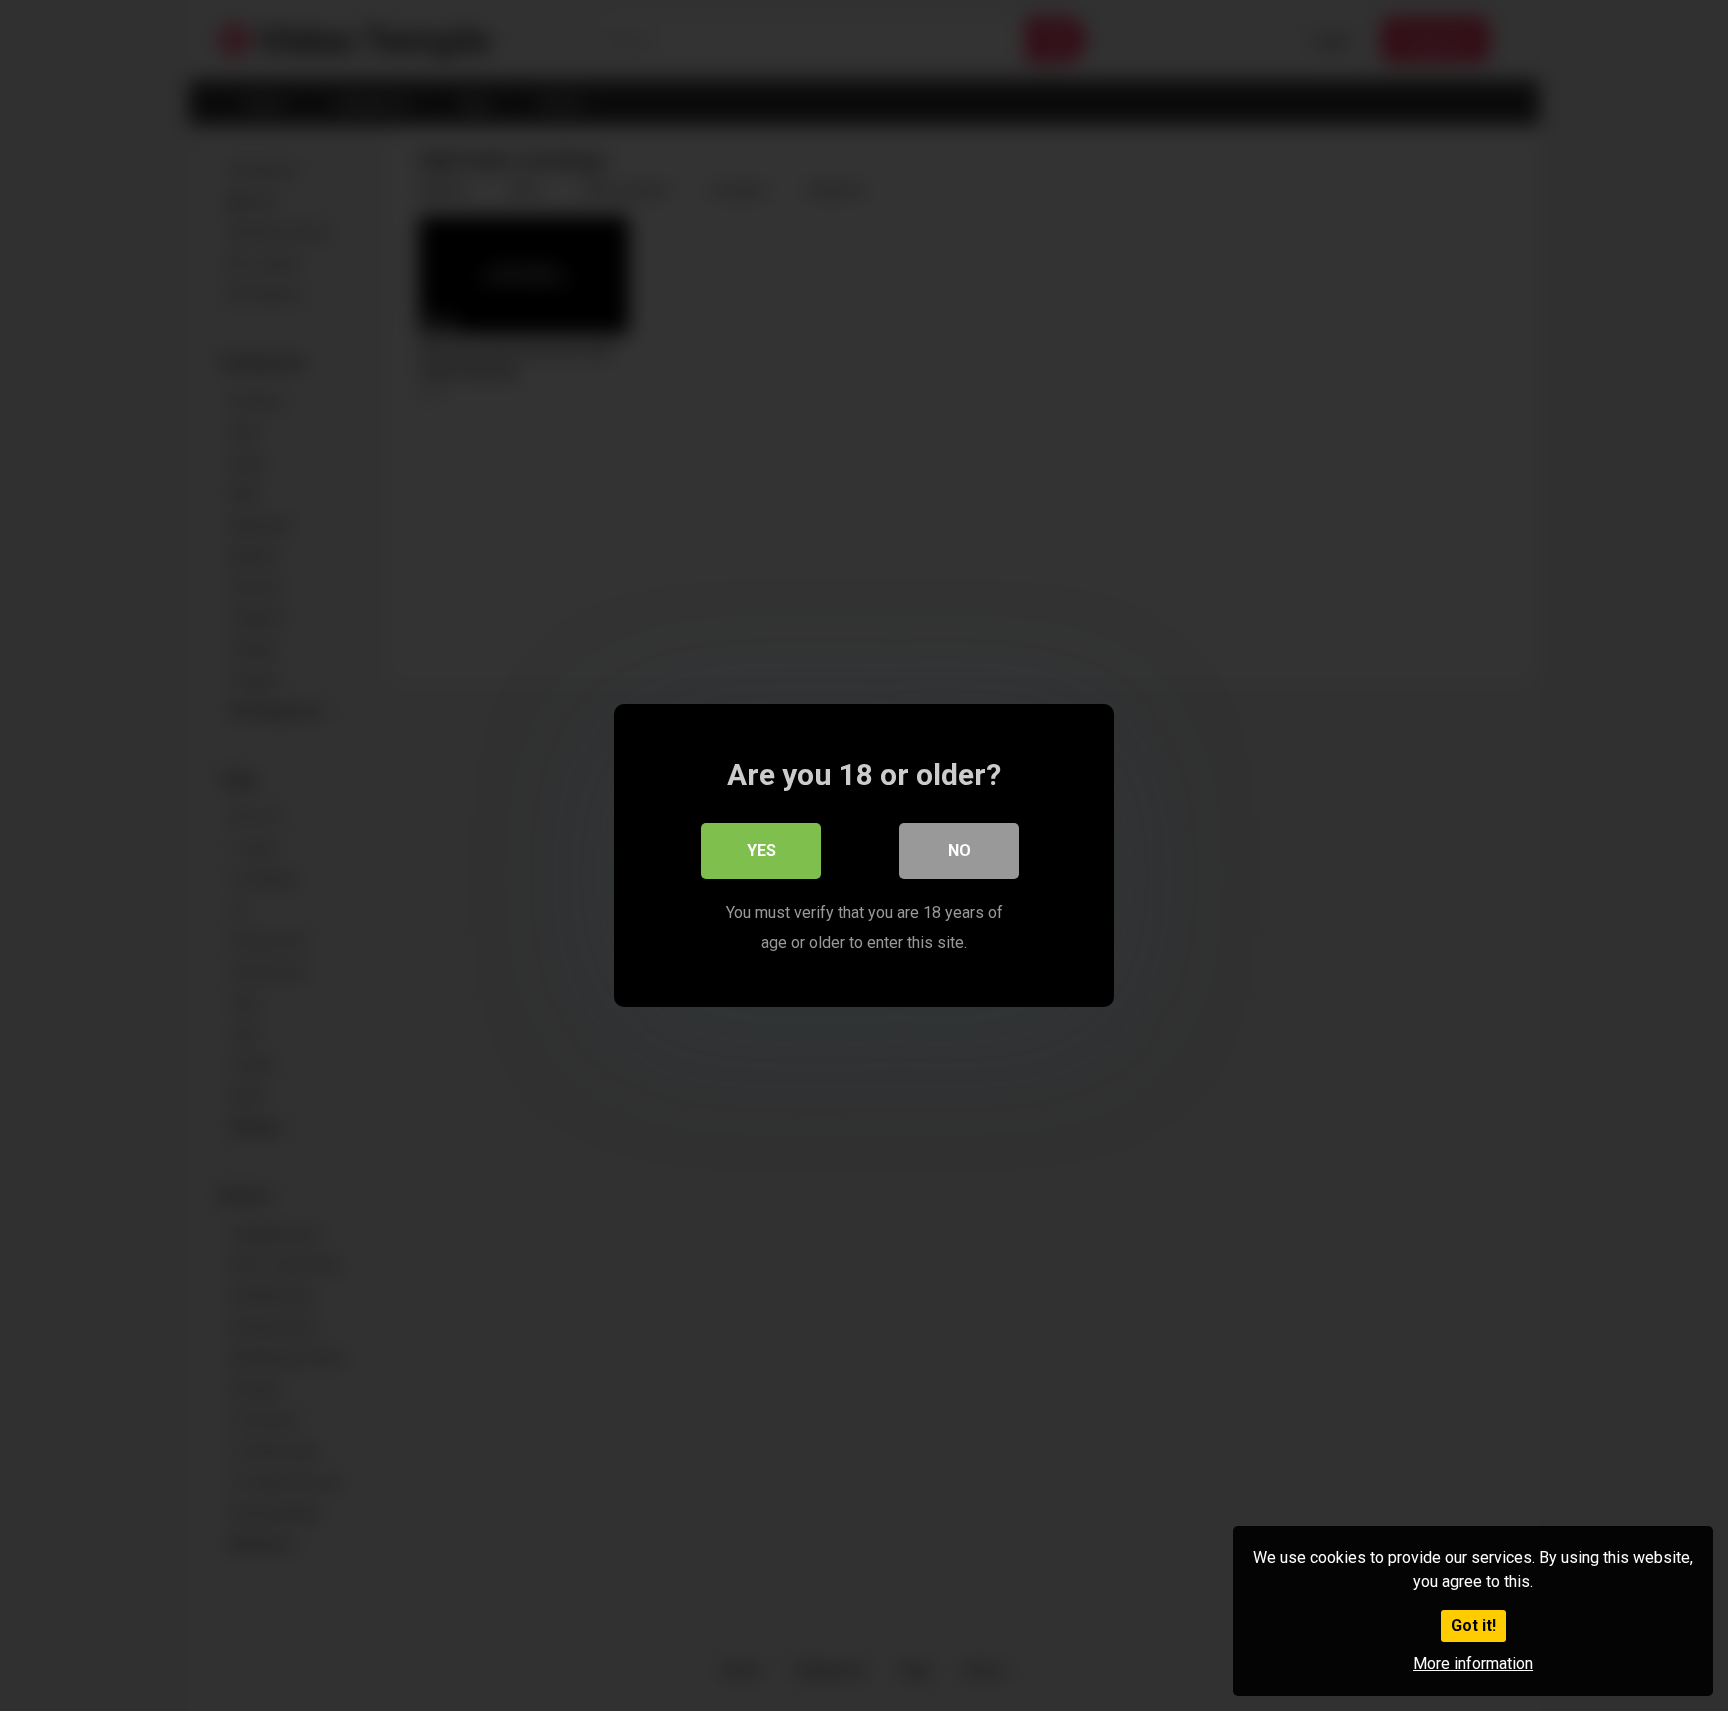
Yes (761, 850)
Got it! (1473, 1625)
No (959, 850)
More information (1473, 1663)
